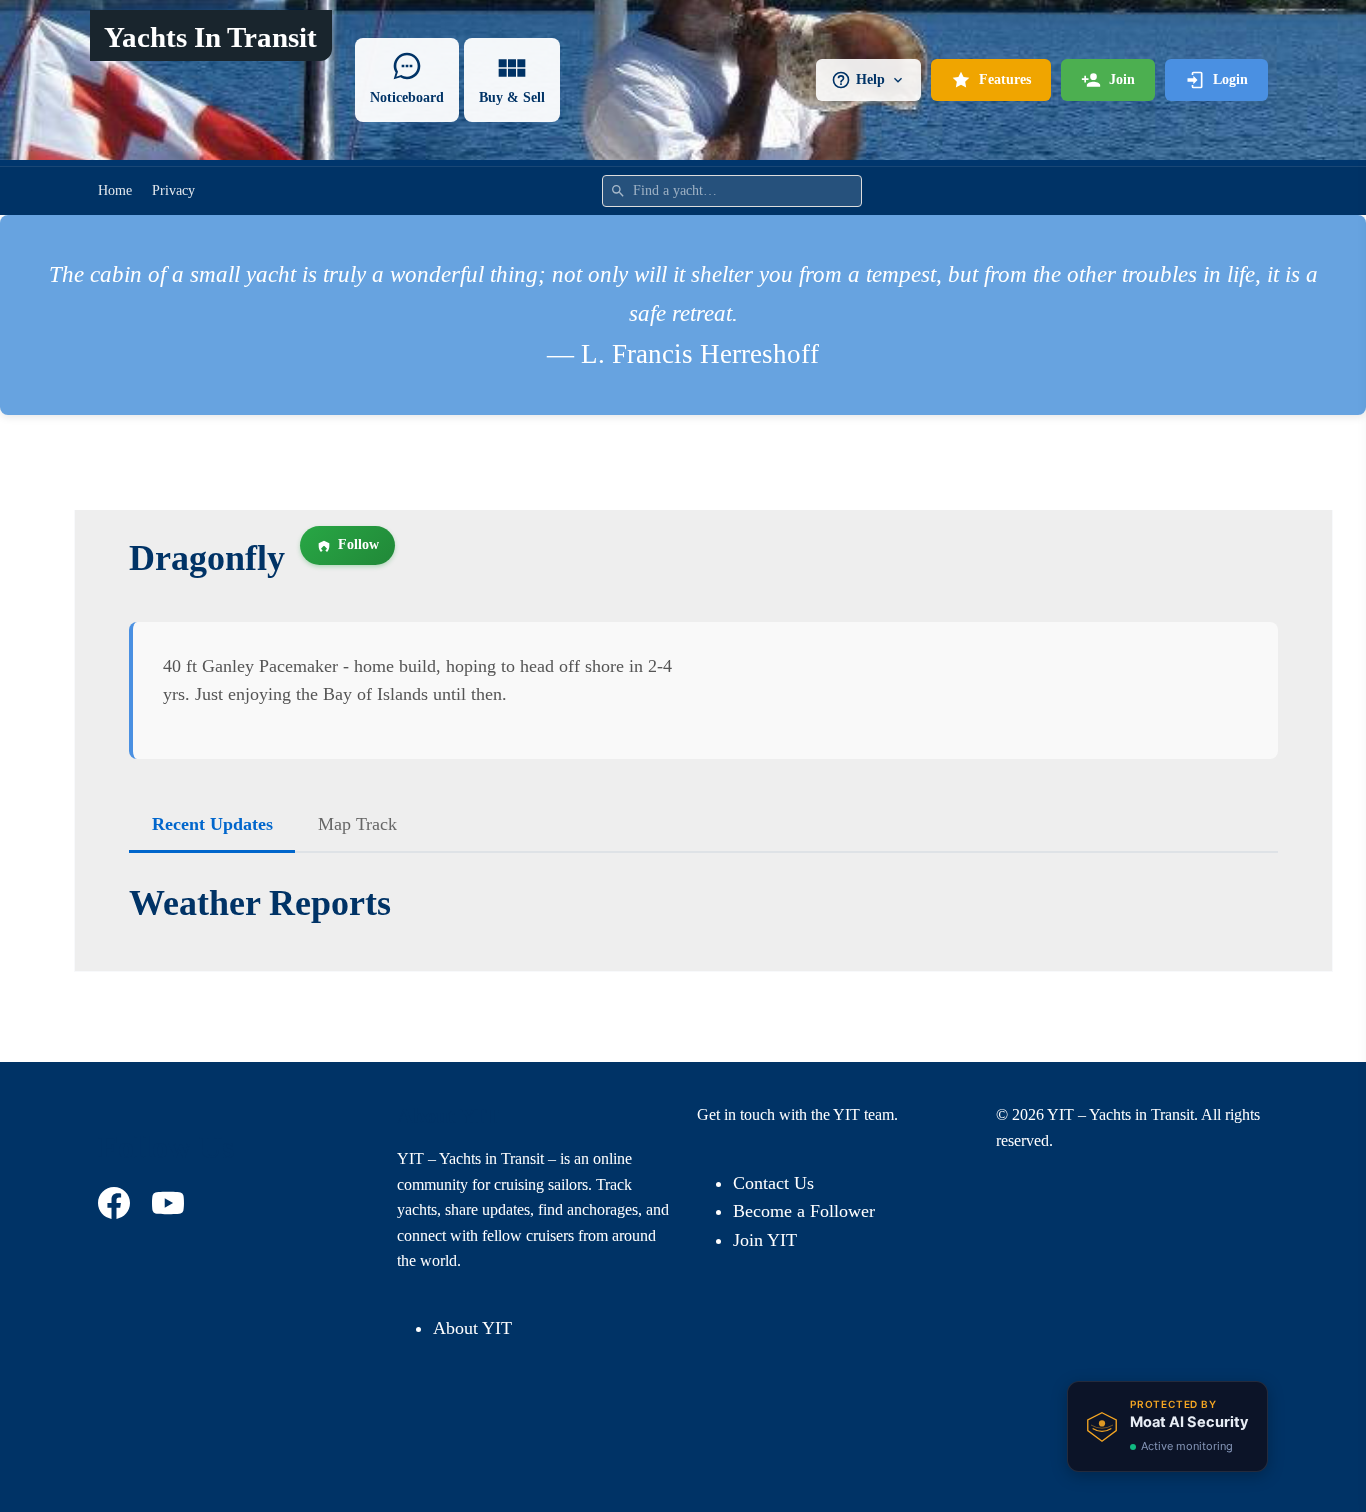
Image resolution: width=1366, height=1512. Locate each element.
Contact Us (773, 1183)
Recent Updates (212, 824)
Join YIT (765, 1240)
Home (115, 190)
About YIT (472, 1328)
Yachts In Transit (210, 37)
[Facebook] (117, 1203)
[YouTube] (171, 1203)
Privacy (173, 190)
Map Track (357, 824)
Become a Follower (804, 1211)
